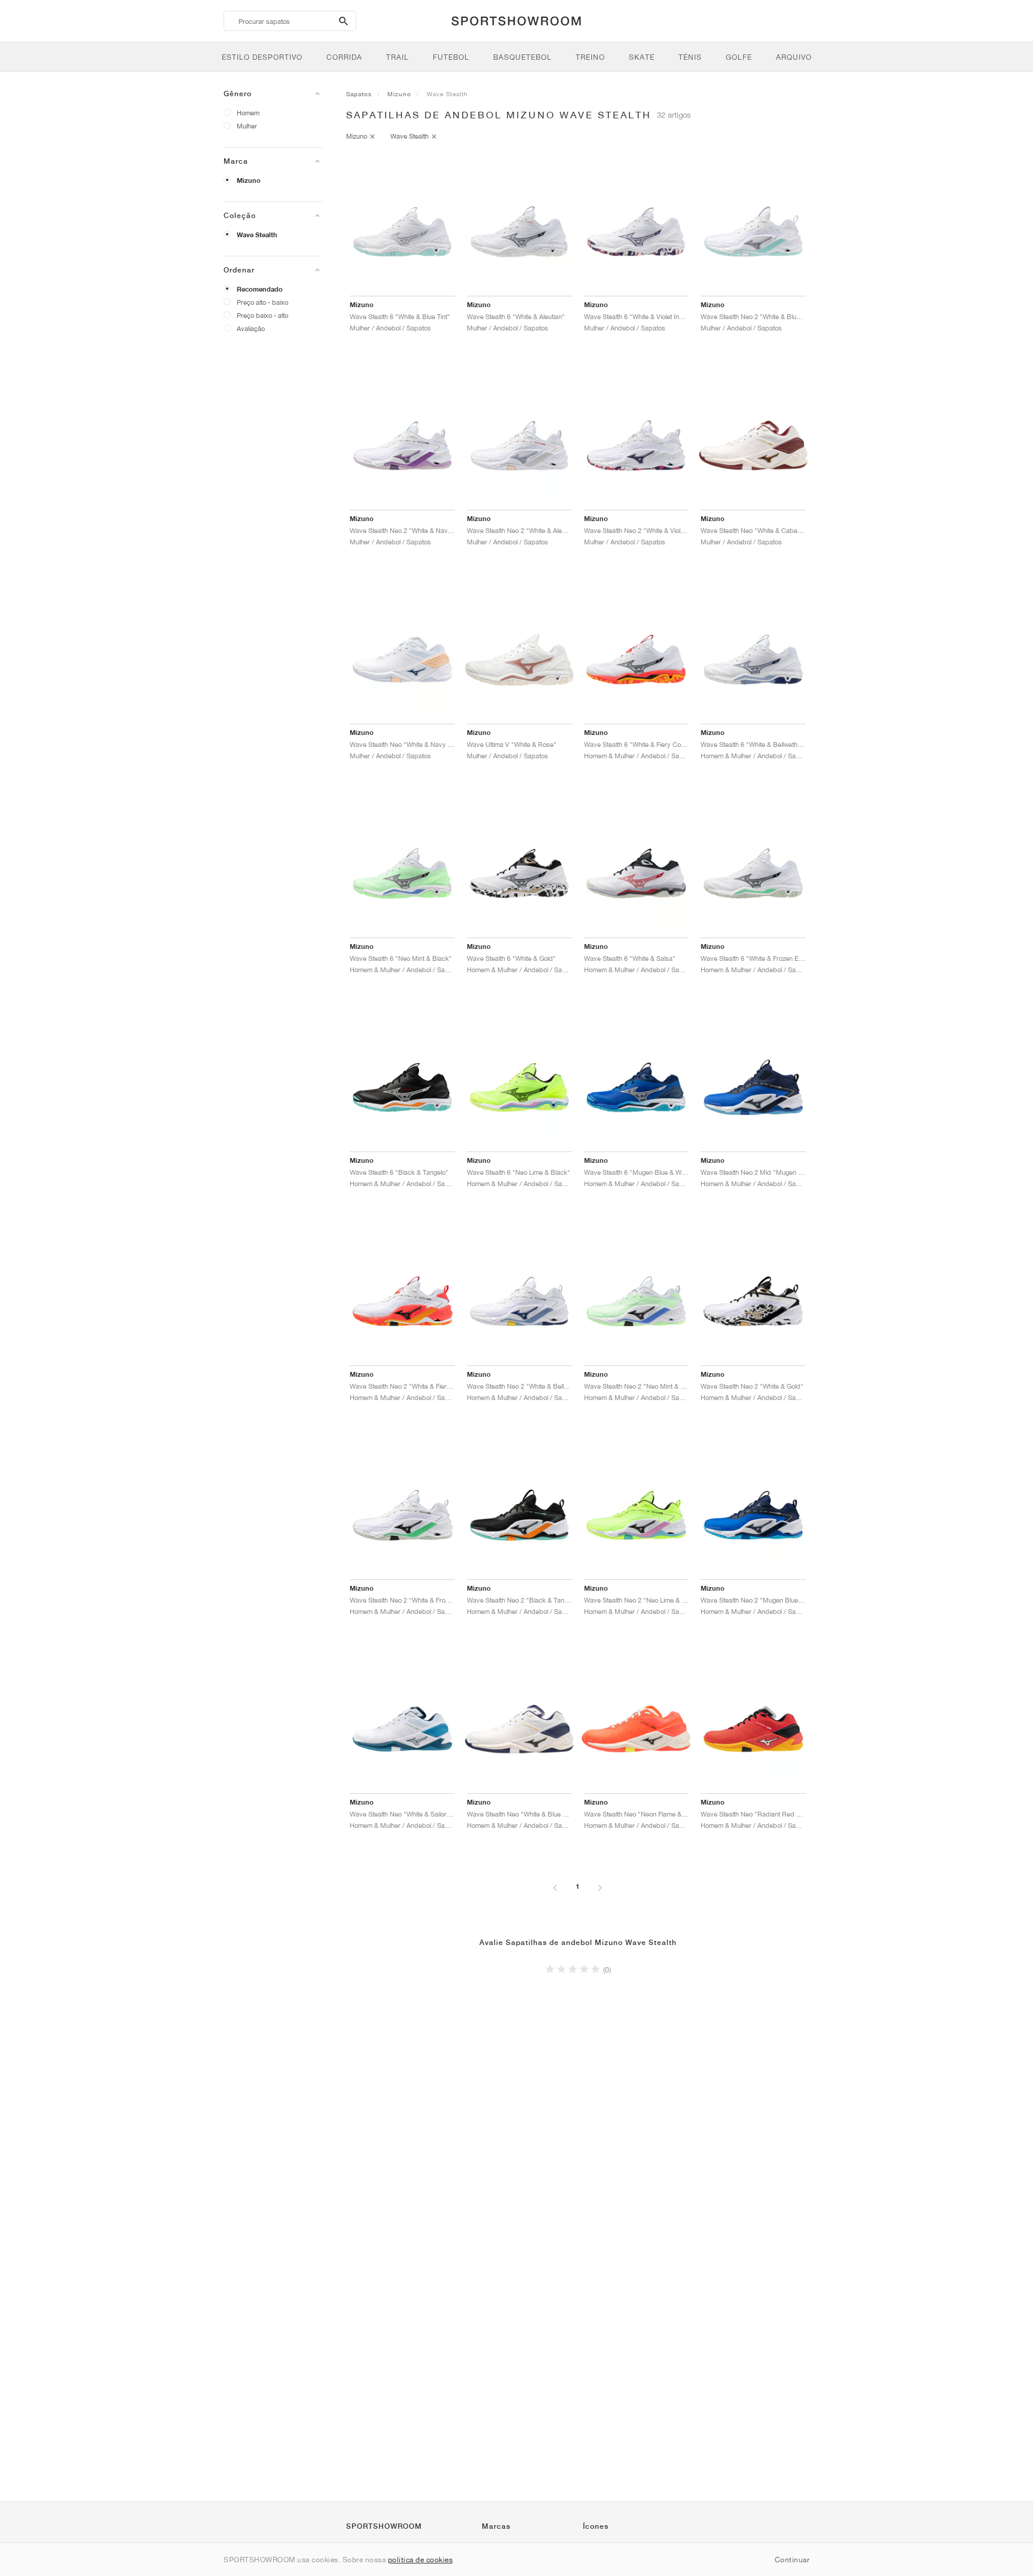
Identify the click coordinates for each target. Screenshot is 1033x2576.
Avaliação (251, 328)
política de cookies (421, 2560)
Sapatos (359, 94)
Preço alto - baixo (262, 302)
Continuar (792, 2560)
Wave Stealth (257, 235)
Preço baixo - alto (262, 315)
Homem (248, 113)
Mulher (247, 126)
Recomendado (260, 289)
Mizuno (249, 180)
